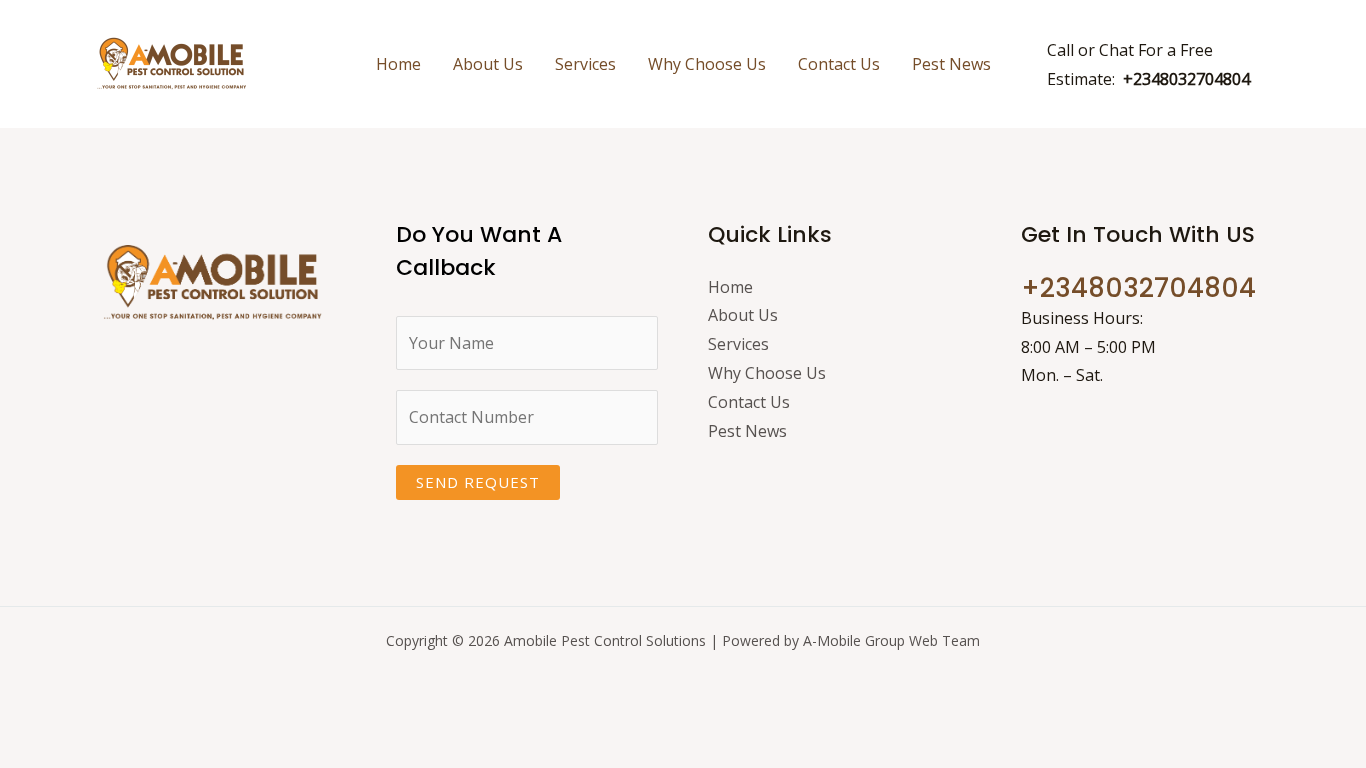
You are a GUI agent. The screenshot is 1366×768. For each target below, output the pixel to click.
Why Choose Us (707, 64)
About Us (488, 64)
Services (585, 64)
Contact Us (839, 64)
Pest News (951, 64)
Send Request (478, 482)
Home (398, 64)
